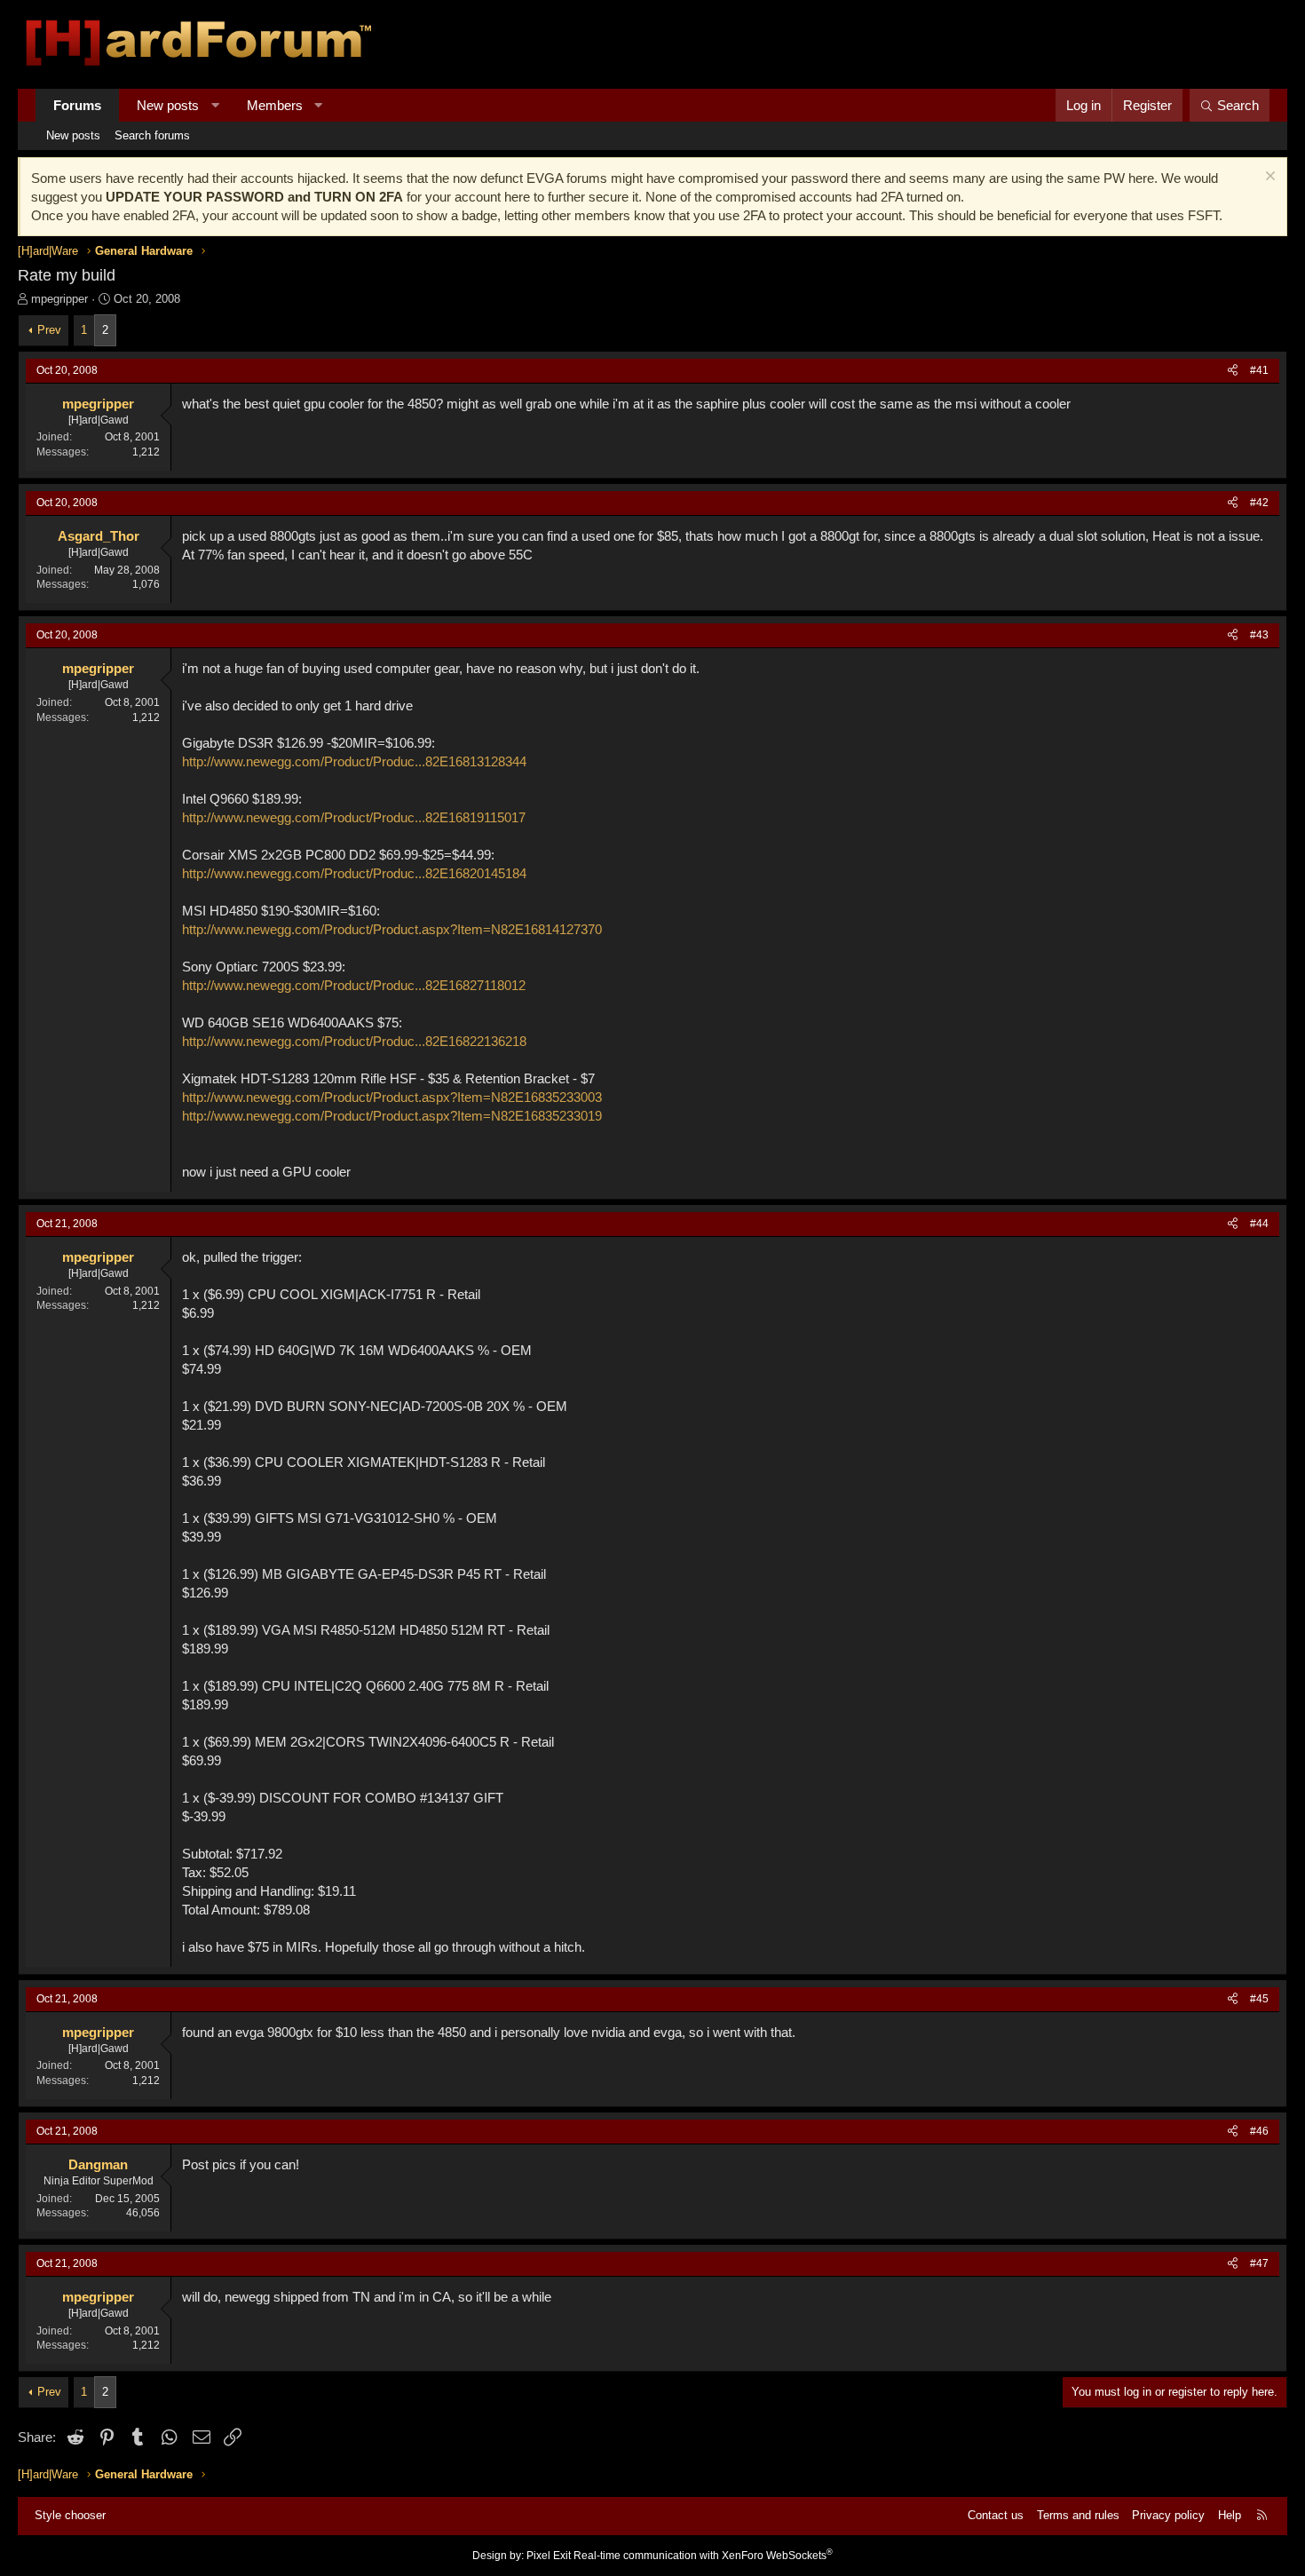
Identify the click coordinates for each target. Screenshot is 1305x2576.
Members (275, 105)
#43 (1259, 635)
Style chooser (70, 2515)
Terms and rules (1078, 2515)
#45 (1259, 1999)
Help (1230, 2515)
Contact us (996, 2515)
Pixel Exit (549, 2556)
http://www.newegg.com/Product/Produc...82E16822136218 (354, 1041)
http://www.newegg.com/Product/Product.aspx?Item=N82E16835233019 (392, 1116)
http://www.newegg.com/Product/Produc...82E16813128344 (354, 761)
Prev (49, 330)
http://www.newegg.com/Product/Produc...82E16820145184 (354, 873)
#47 (1259, 2263)
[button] (215, 105)
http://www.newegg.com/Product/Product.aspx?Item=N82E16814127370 (392, 929)
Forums (77, 105)
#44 (1259, 1224)
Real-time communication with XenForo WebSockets (703, 2556)
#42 (1259, 503)
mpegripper (59, 299)
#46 (1259, 2131)
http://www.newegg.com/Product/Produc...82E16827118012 (354, 985)
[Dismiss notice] (1268, 178)
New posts (168, 105)
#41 (1259, 370)
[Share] (1233, 371)
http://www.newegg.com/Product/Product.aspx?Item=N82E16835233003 (392, 1097)
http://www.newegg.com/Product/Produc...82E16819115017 (354, 817)
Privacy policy (1168, 2515)
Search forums (152, 135)
